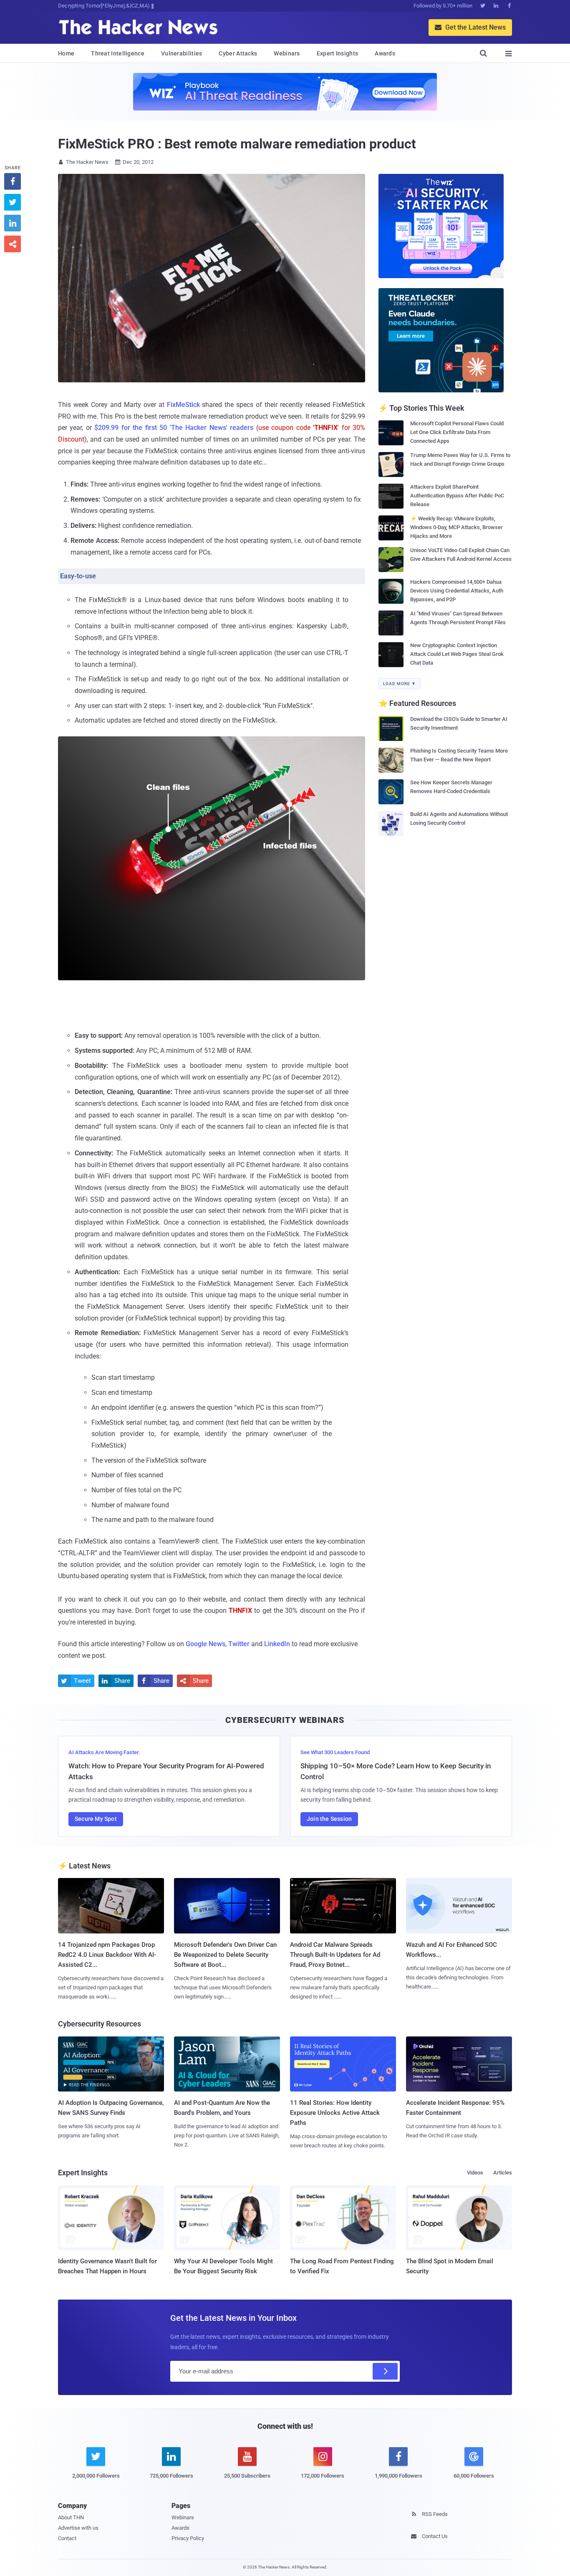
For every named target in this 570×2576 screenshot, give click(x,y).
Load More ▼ (400, 684)
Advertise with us (78, 2528)
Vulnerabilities (182, 53)
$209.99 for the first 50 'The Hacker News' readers (174, 428)
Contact (67, 2538)
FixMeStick (183, 405)
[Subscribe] (385, 2371)
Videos (475, 2173)
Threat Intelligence (118, 53)
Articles (503, 2173)
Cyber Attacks (238, 53)
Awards (385, 53)
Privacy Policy (188, 2538)
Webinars (287, 53)
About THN (71, 2517)
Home (66, 53)
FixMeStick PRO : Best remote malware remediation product (237, 144)
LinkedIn (277, 1644)
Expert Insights (338, 53)
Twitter (239, 1644)
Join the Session (329, 1819)
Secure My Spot (96, 1819)
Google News (206, 1644)
